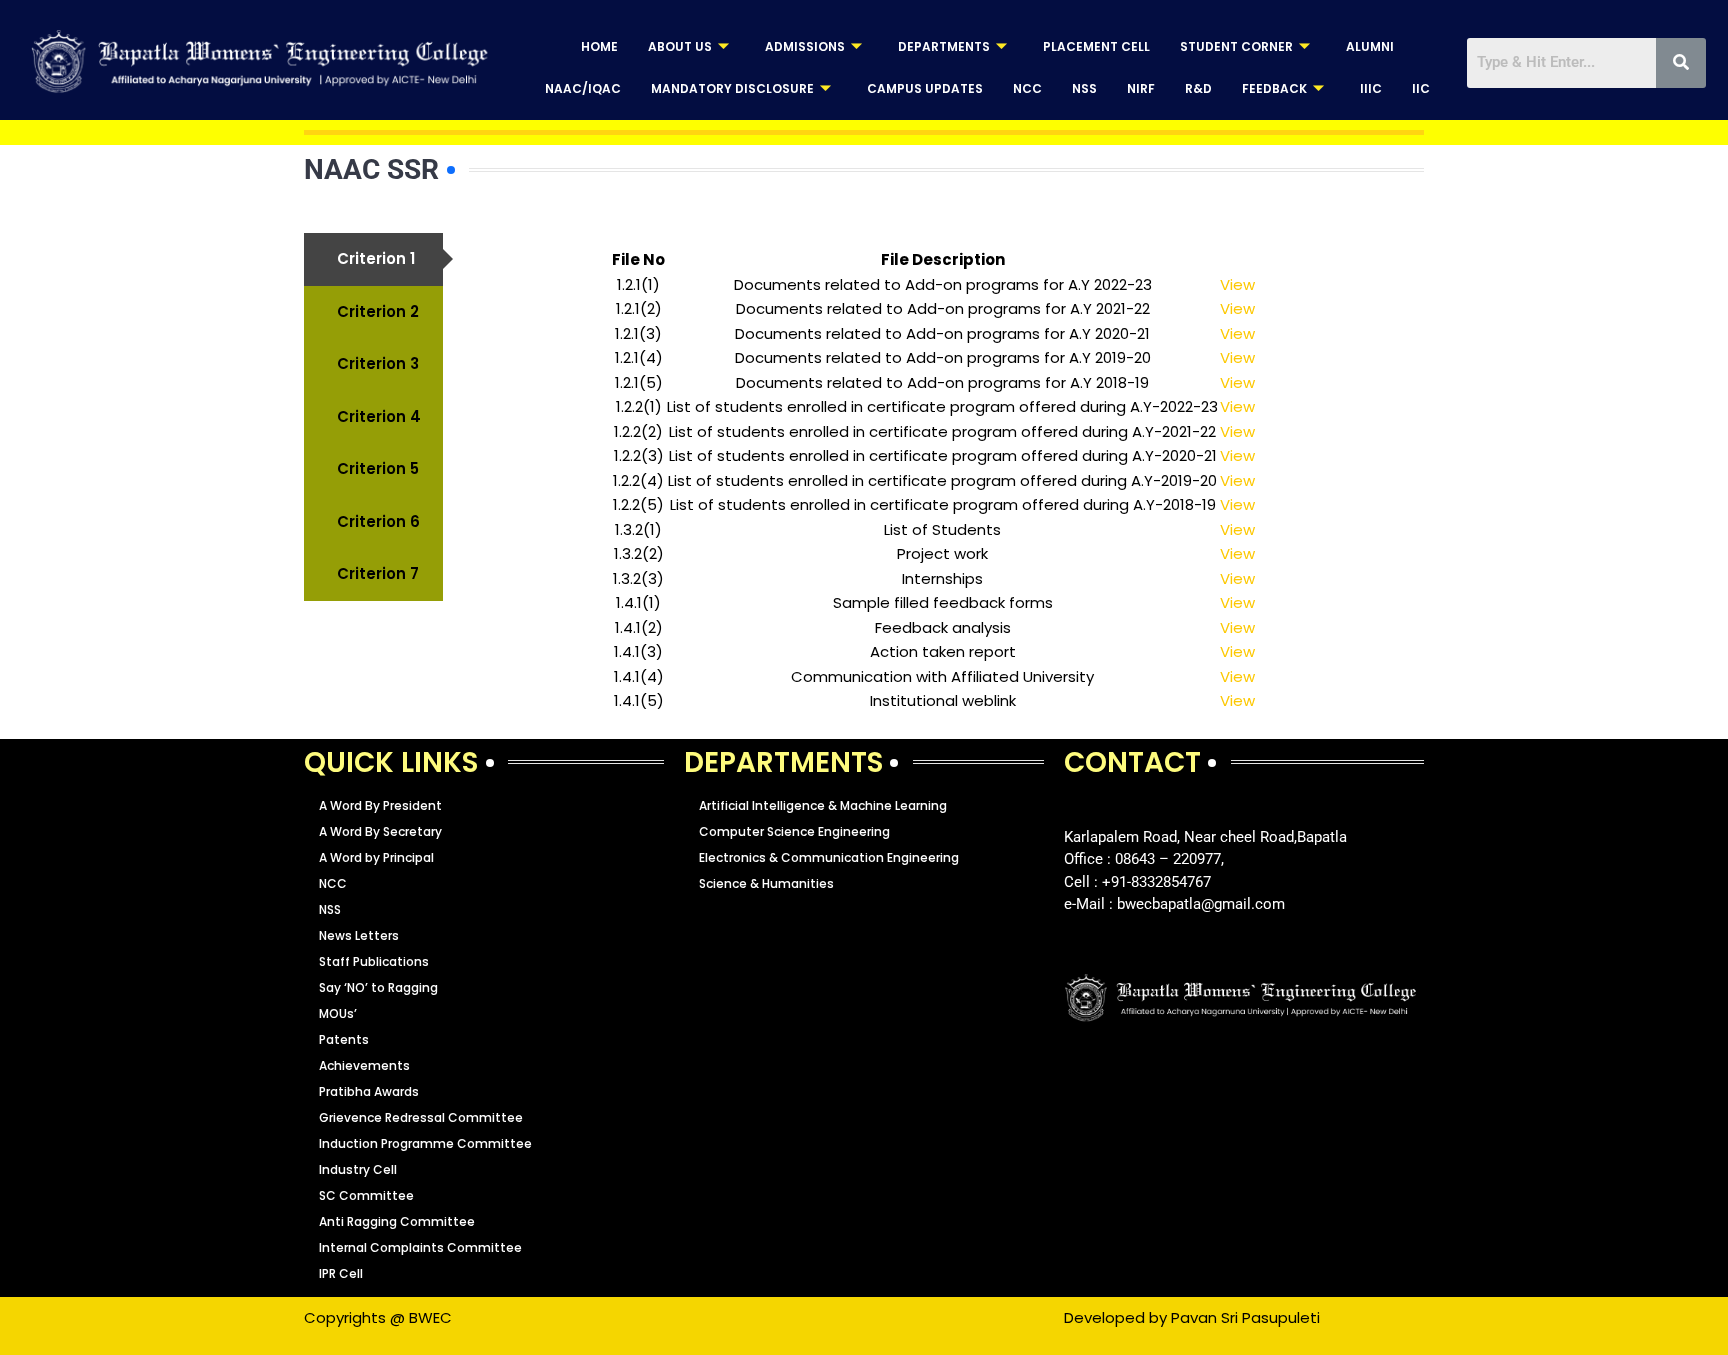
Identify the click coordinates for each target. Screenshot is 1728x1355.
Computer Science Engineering (794, 831)
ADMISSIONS (805, 46)
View (1237, 284)
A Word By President (380, 805)
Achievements (364, 1065)
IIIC (1371, 88)
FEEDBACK (1274, 88)
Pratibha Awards (369, 1091)
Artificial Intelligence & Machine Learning (823, 805)
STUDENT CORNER (1236, 46)
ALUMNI (1370, 46)
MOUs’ (338, 1013)
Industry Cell (358, 1169)
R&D (1198, 88)
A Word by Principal (376, 857)
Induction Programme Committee (425, 1143)
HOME (599, 46)
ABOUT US (680, 46)
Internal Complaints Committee (420, 1247)
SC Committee (366, 1195)
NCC (1027, 88)
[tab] (373, 259)
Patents (344, 1039)
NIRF (1141, 88)
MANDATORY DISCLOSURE (732, 88)
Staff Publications (374, 961)
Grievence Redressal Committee (421, 1117)
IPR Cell (341, 1273)
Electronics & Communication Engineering (829, 857)
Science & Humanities (766, 883)
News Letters (359, 935)
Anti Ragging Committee (397, 1221)
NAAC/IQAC (583, 88)
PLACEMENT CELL (1096, 46)
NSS (1084, 88)
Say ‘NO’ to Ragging (378, 987)
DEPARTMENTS (944, 46)
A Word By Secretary (380, 831)
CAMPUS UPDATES (925, 88)
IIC (1421, 88)
